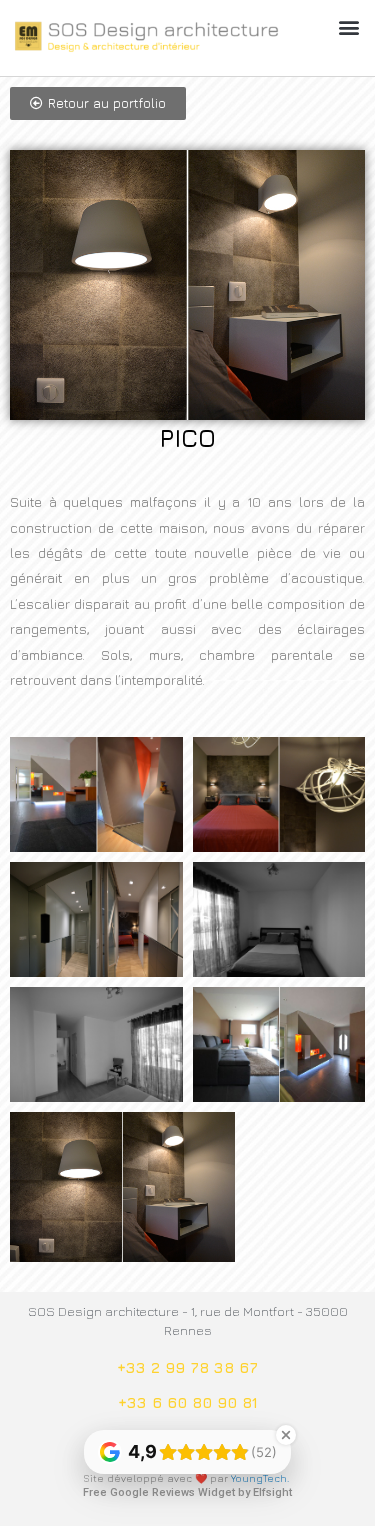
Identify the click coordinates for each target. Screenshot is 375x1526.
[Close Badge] (286, 1435)
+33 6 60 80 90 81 (188, 1402)
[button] (348, 26)
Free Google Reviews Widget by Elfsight (187, 1492)
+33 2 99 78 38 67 (187, 1367)
